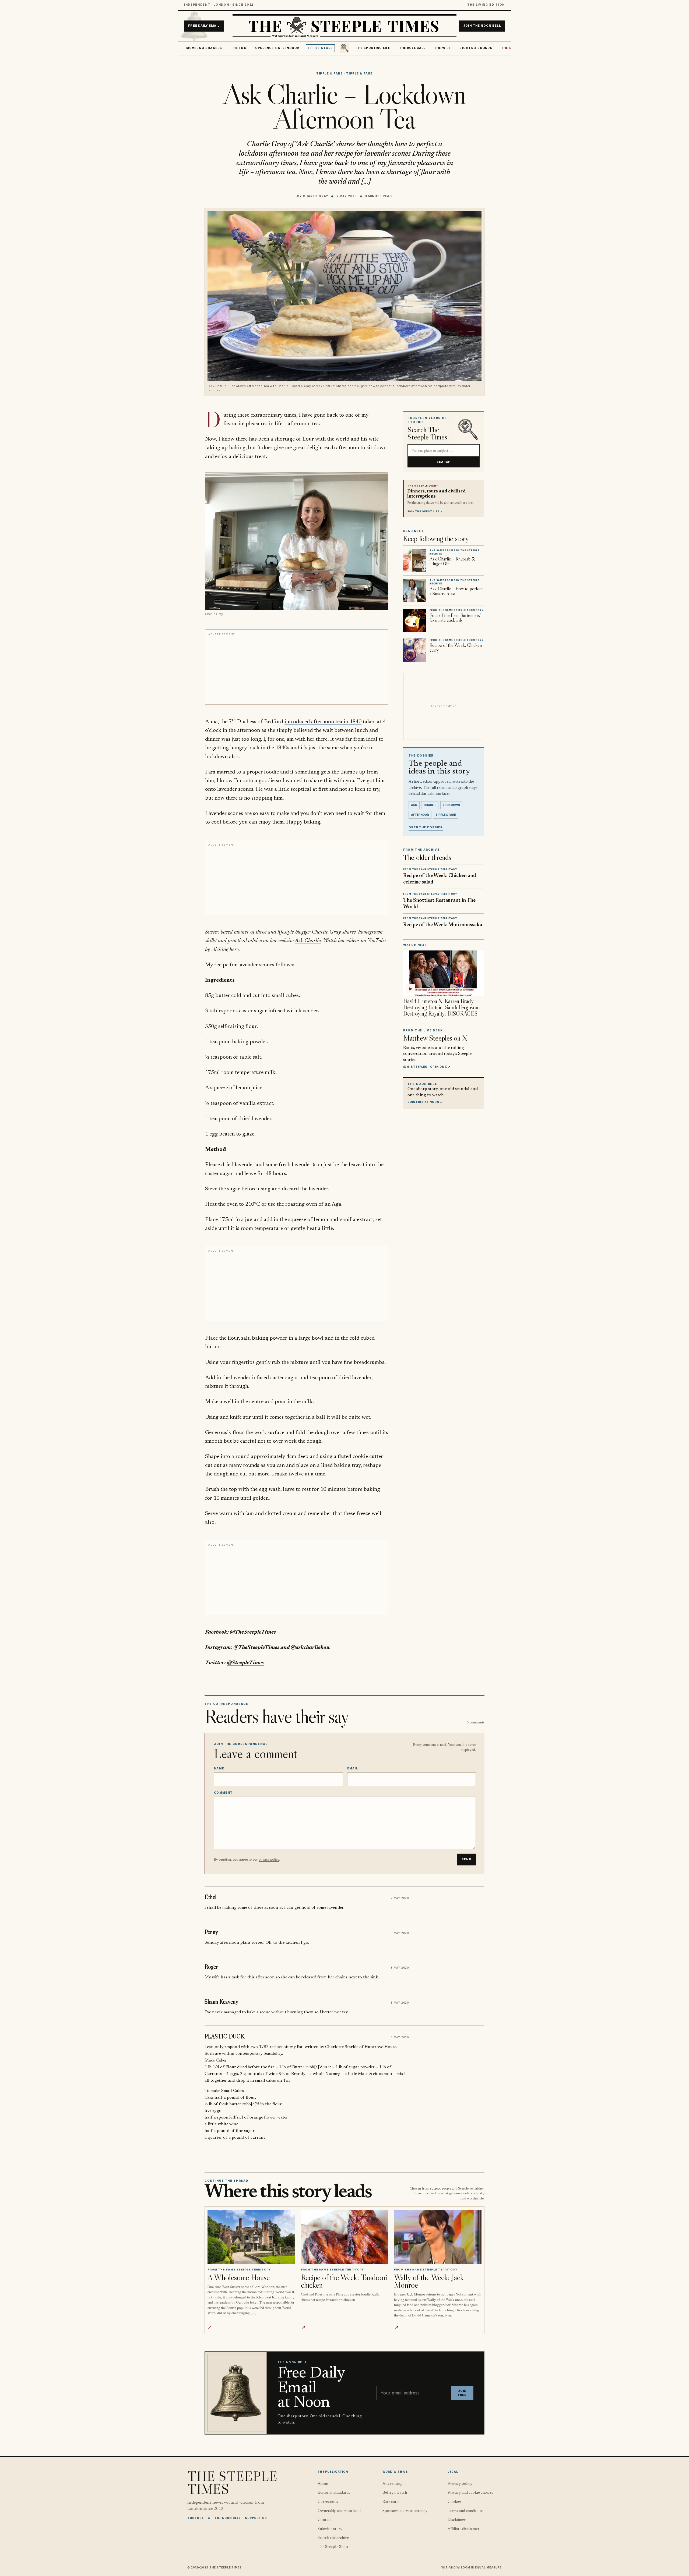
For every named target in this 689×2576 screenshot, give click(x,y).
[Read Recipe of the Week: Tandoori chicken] (345, 2237)
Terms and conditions (465, 2511)
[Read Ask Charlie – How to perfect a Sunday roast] (415, 590)
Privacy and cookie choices (470, 2493)
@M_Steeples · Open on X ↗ (427, 1067)
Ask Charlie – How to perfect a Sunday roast (456, 591)
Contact (325, 2520)
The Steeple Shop (333, 2547)
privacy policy (269, 1860)
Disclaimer (457, 2520)
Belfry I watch (395, 2493)
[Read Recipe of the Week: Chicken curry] (415, 650)
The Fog (239, 48)
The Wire (442, 48)
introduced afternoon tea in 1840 (323, 722)
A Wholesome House (239, 2277)
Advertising (393, 2484)
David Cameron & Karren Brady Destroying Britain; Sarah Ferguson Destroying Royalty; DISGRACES (441, 1007)
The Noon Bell (228, 2518)
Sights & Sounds (476, 48)
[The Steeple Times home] (344, 26)
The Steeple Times (232, 2482)
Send (466, 1859)
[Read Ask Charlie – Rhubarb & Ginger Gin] (415, 560)
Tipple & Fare (320, 48)
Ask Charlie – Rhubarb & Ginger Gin (452, 561)
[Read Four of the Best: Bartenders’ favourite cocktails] (415, 620)
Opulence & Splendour (277, 48)
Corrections (328, 2502)
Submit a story (330, 2529)
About (323, 2484)
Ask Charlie (308, 941)
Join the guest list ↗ (425, 512)
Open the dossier (426, 827)
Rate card (391, 2502)
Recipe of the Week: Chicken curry (456, 648)
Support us (256, 2518)
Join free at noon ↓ (425, 1102)
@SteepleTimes (245, 1663)
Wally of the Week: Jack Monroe (429, 2281)
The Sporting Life (373, 48)
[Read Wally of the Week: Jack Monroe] (438, 2237)
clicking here (225, 950)
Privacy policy (460, 2484)
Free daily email (204, 26)
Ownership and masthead (339, 2511)
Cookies (455, 2502)
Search (444, 462)
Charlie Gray (315, 196)
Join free (462, 2393)
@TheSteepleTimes (253, 1632)
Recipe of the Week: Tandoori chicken (344, 2281)
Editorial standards (334, 2493)
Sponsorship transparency (405, 2511)
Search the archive (333, 2538)
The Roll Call (412, 48)
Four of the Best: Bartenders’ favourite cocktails (455, 618)
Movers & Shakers (204, 48)
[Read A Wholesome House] (251, 2237)
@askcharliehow (311, 1648)
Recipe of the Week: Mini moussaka (443, 925)
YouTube (196, 2518)
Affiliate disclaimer (463, 2529)
